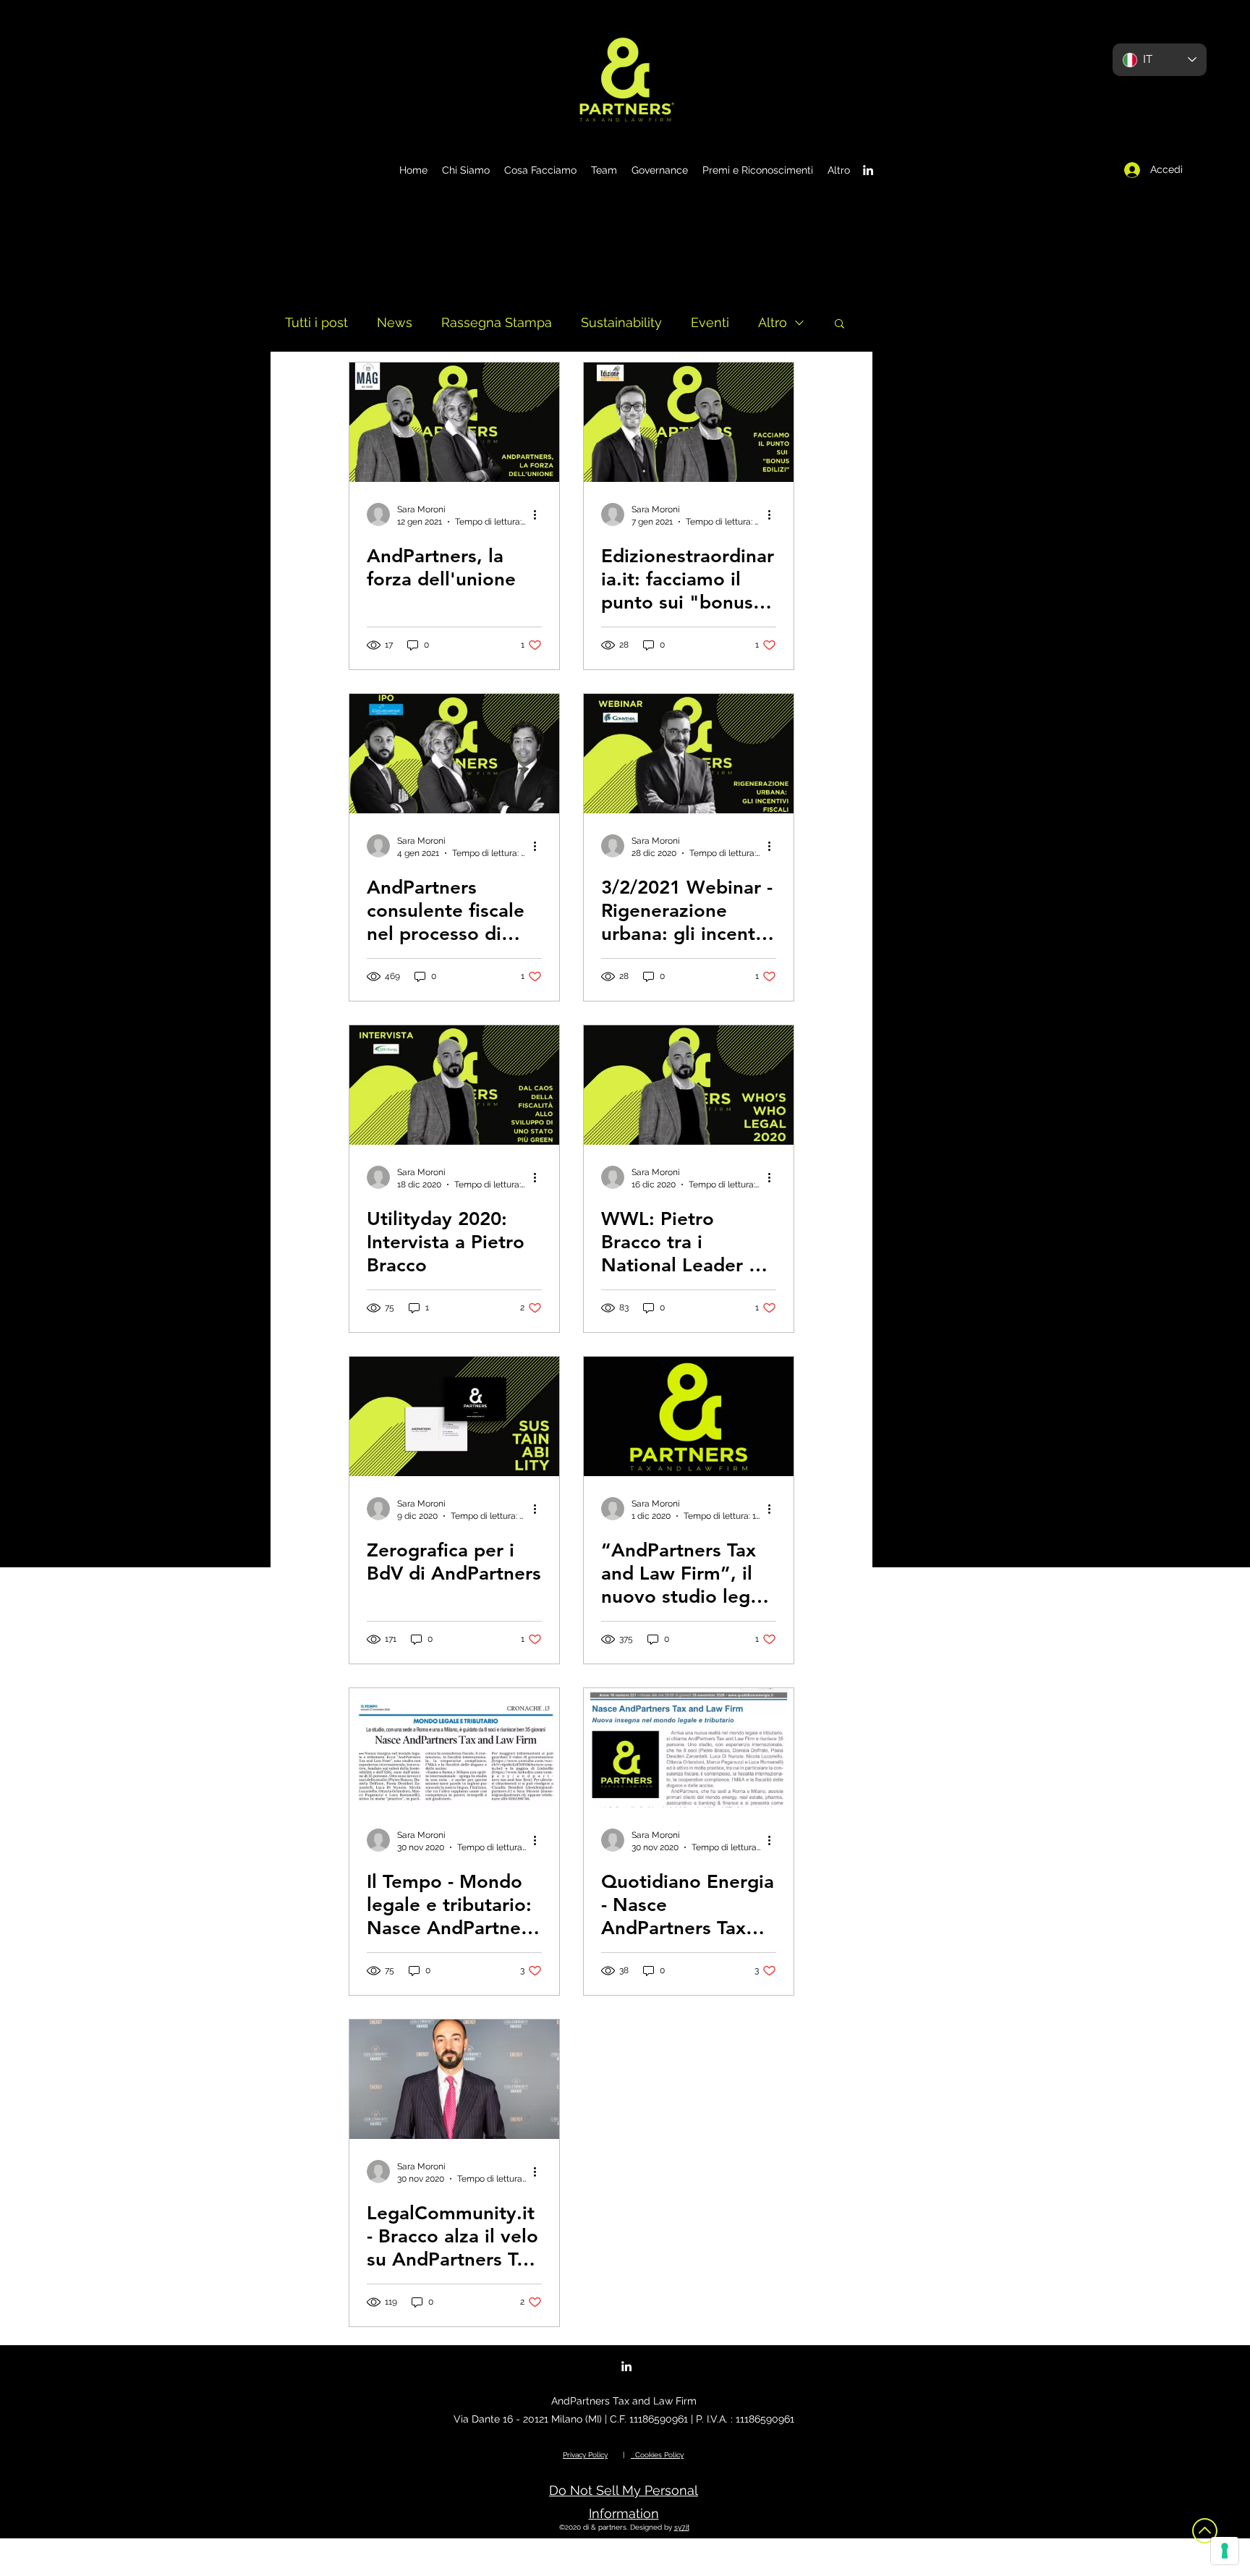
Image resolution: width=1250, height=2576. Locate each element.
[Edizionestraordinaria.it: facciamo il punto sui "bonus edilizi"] (689, 422)
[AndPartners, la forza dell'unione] (454, 422)
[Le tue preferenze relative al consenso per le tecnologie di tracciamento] (1225, 2551)
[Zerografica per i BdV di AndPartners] (454, 1416)
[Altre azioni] (540, 514)
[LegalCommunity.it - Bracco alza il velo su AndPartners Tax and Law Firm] (454, 2079)
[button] (839, 325)
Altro (773, 322)
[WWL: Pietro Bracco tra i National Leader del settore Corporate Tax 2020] (689, 1085)
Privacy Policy (585, 2455)
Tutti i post (316, 322)
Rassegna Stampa (497, 322)
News (395, 322)
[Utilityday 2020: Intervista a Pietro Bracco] (454, 1085)
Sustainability (621, 322)
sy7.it (682, 2527)
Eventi (710, 322)
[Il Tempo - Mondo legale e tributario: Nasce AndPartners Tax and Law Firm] (454, 1748)
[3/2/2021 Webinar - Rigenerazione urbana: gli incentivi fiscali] (689, 754)
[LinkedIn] (868, 170)
